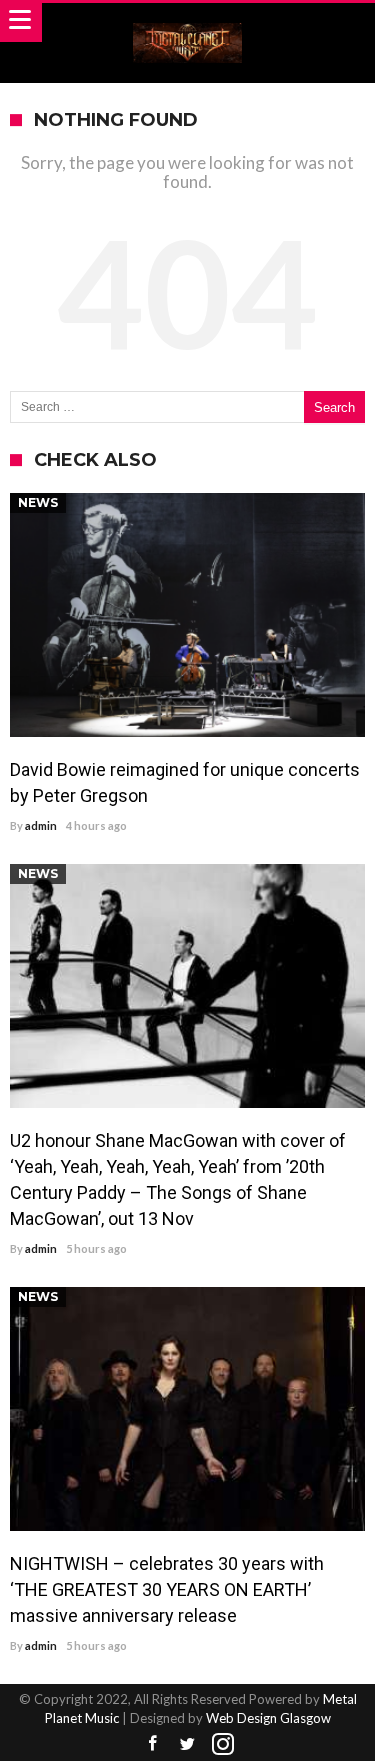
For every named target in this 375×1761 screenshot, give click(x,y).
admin (41, 825)
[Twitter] (188, 1744)
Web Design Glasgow (268, 1718)
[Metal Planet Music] (188, 22)
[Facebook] (153, 1744)
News (38, 502)
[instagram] (223, 1744)
